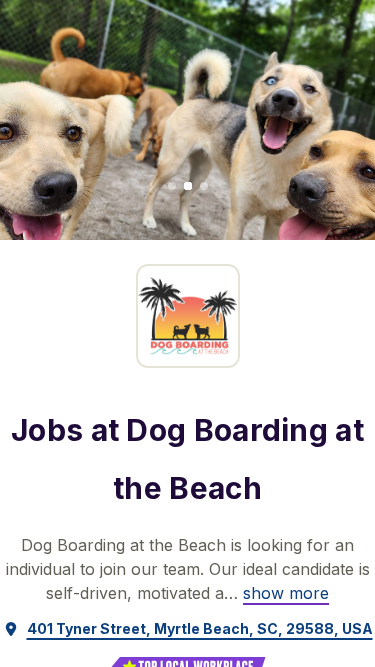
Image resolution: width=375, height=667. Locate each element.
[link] (286, 593)
